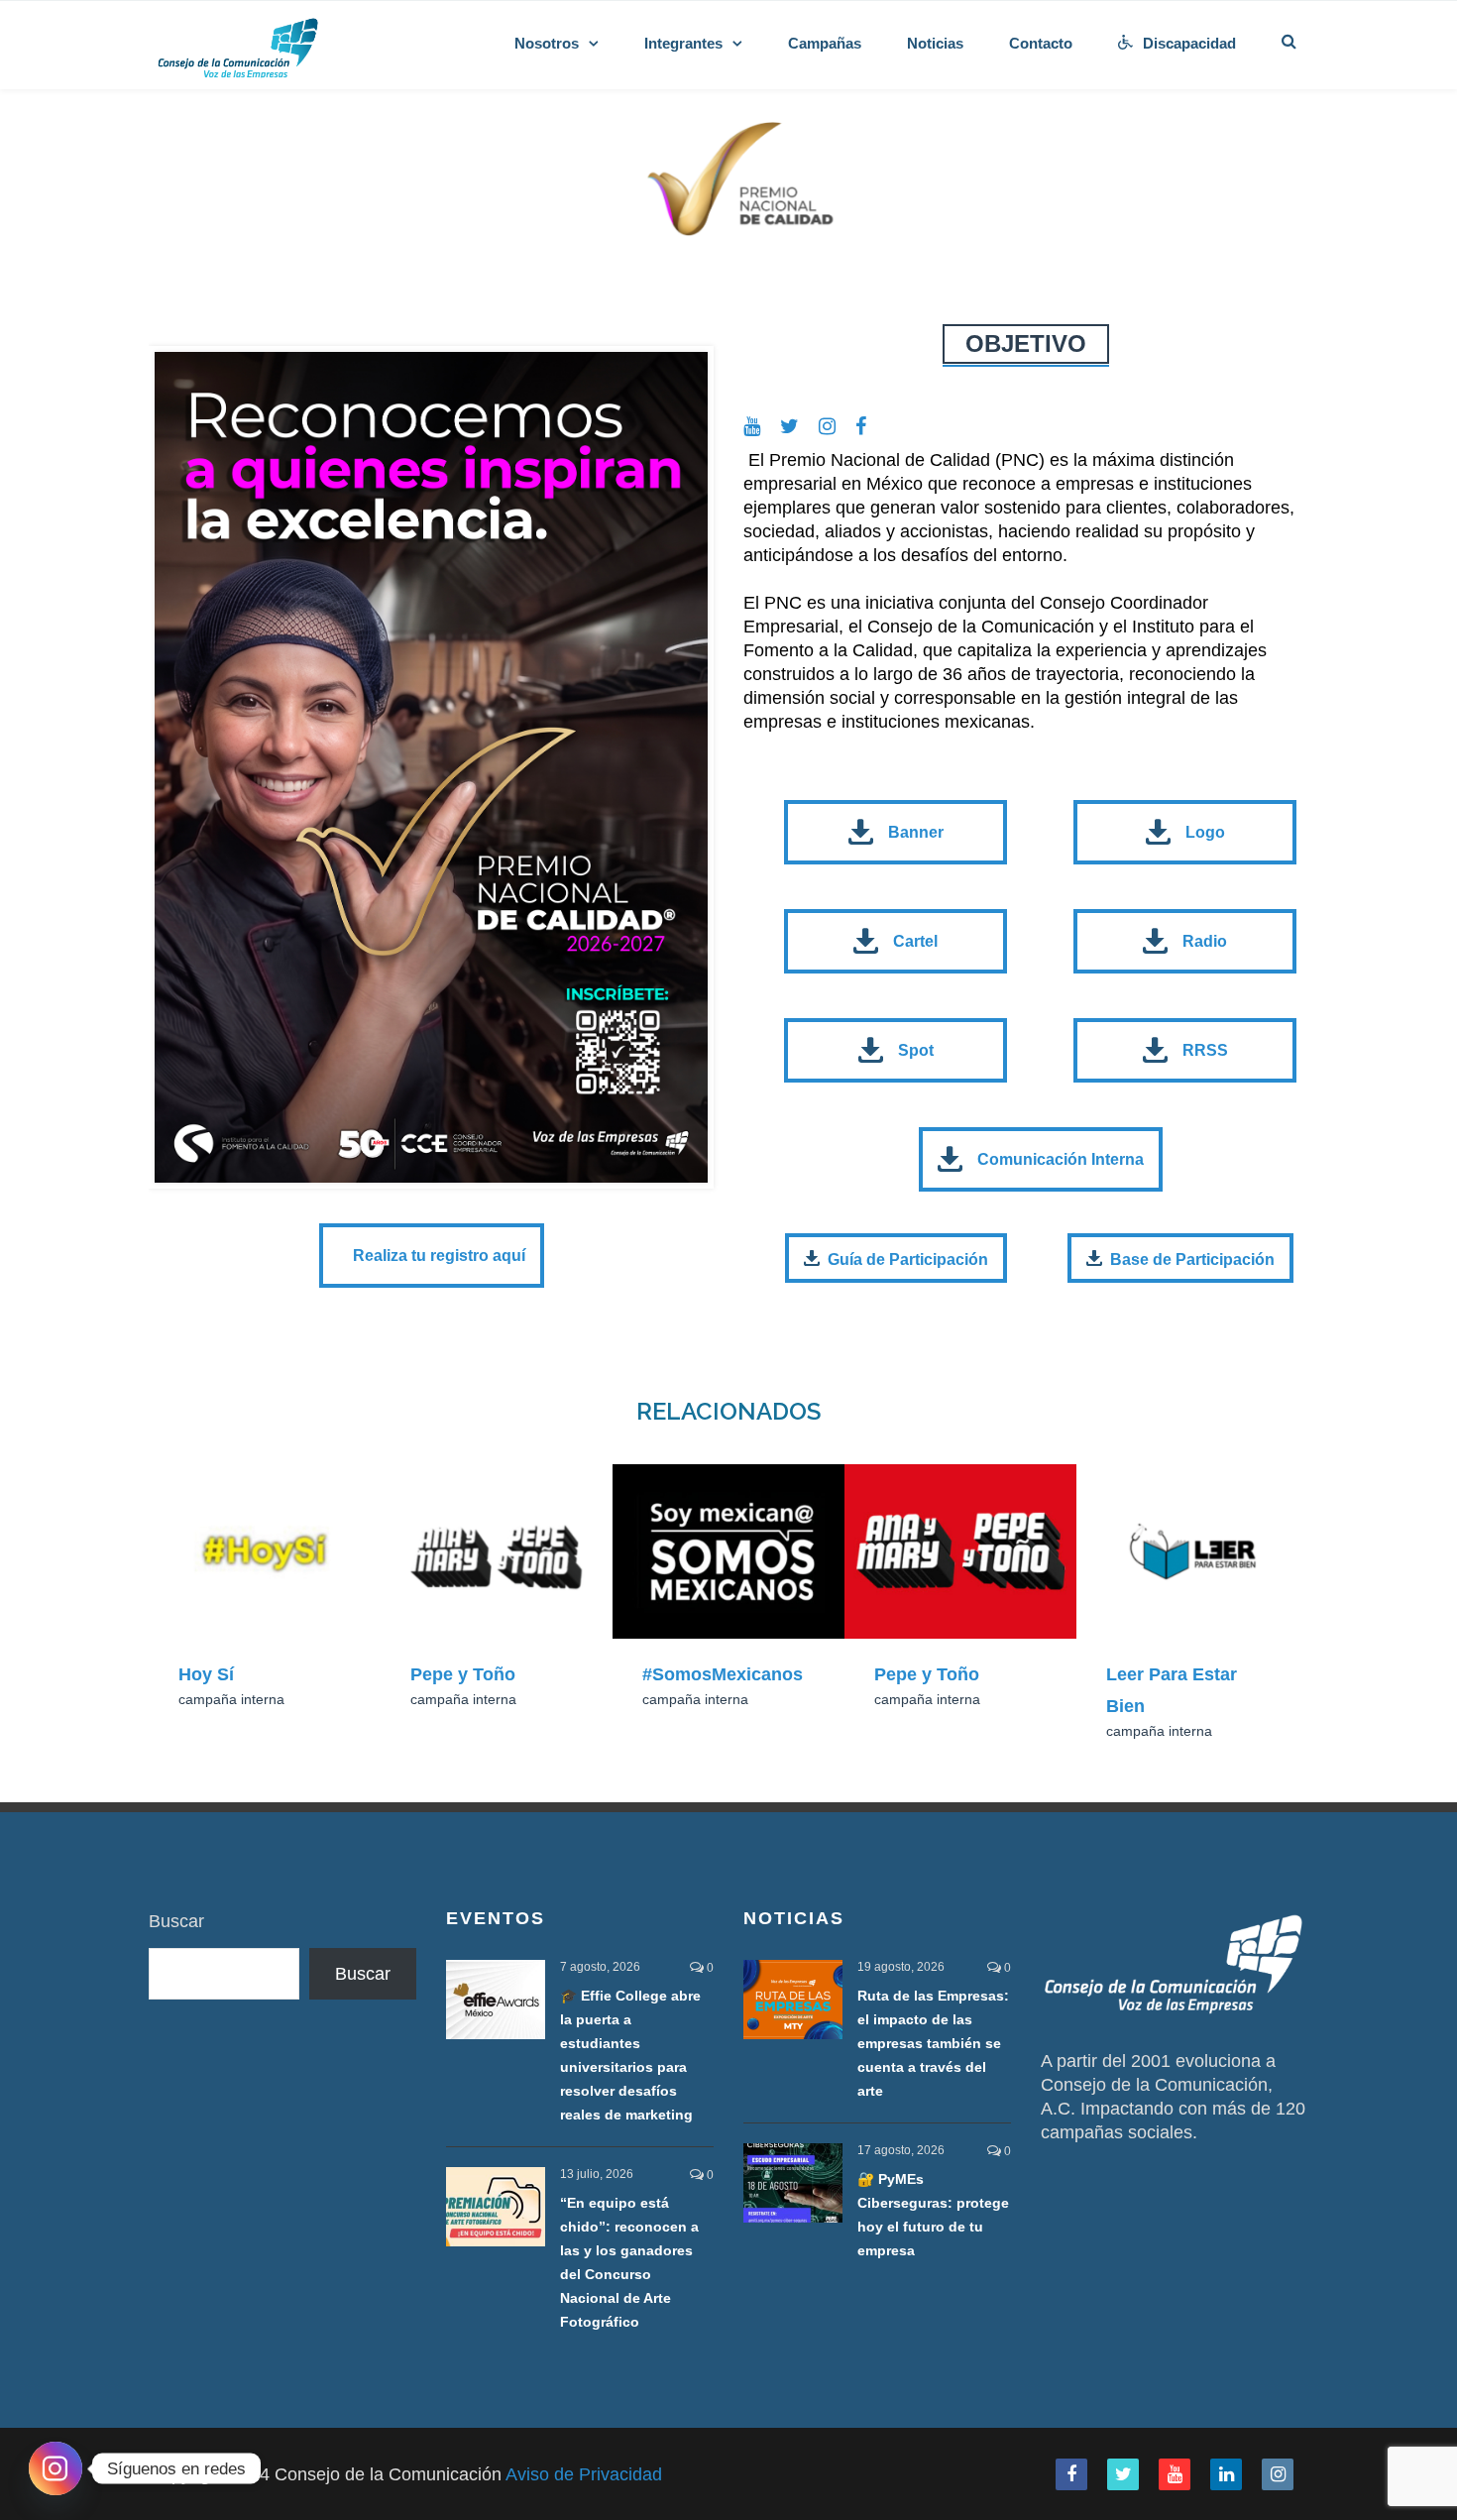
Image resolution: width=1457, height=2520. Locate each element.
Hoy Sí (206, 1674)
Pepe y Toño (463, 1674)
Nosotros (547, 43)
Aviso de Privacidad (584, 2474)
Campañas (825, 43)
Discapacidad (1189, 43)
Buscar (176, 1921)
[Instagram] (56, 2468)
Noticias (935, 43)
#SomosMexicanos (723, 1674)
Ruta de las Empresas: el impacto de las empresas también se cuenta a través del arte (933, 2043)
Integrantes (683, 43)
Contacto (1041, 43)
